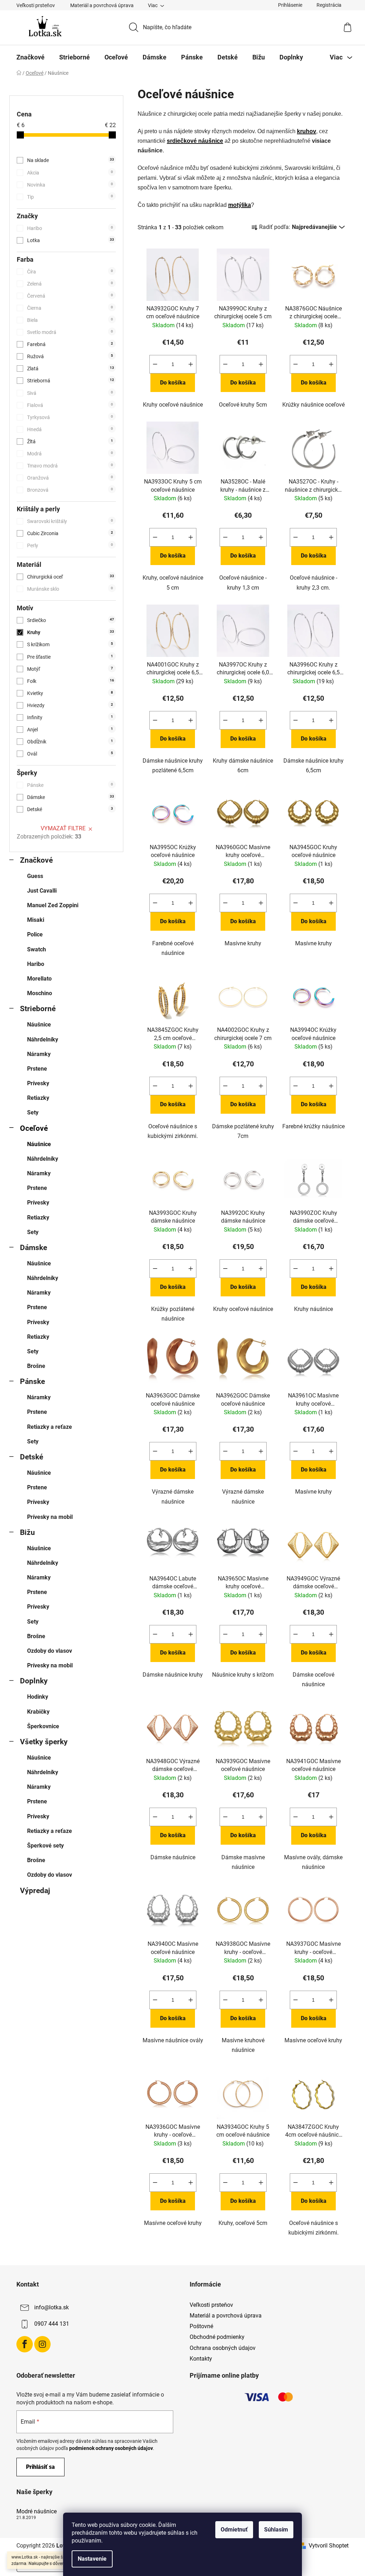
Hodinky (38, 1697)
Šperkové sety (45, 1846)
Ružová (70, 356)
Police (35, 934)
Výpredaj (35, 1891)
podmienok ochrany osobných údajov (111, 2448)
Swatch (37, 949)
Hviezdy (70, 705)
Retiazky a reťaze (50, 1427)
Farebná (70, 344)
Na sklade (71, 160)
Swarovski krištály (70, 521)
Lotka (71, 240)
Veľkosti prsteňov (36, 5)
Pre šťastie (70, 657)
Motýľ (70, 669)
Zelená (70, 284)
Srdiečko (71, 620)
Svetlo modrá (70, 332)
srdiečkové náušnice (195, 141)
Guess (35, 876)
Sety (33, 1112)
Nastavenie (92, 2559)
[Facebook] (25, 2344)
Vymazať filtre (63, 828)
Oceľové (34, 1128)
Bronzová (70, 490)
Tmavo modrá (70, 466)
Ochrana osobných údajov (223, 2348)
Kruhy (71, 632)
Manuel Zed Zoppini (53, 905)
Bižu (27, 1532)
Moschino (40, 993)
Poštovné (201, 2326)
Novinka (70, 185)
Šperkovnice (43, 1726)
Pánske (70, 785)
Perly (70, 545)
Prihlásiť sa (40, 2467)
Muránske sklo (70, 589)
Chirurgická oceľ (71, 577)
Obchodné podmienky (217, 2337)
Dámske (71, 797)
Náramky (39, 1054)
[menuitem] (30, 57)
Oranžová (70, 478)
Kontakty (201, 2359)
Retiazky (38, 1098)
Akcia (70, 173)
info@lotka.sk (52, 2307)
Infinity (70, 717)
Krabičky (38, 1712)
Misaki (36, 920)
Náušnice (39, 1025)
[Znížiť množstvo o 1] (155, 364)
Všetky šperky (44, 1742)
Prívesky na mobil (50, 1517)
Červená (70, 296)
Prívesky (38, 1083)
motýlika (240, 205)
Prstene (37, 1069)
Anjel (70, 730)
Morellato (39, 979)
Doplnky (34, 1681)
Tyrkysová (70, 417)
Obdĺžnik (70, 742)
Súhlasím (276, 2530)
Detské (70, 809)
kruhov (307, 131)
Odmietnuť (234, 2530)
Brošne (36, 1366)
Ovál (70, 754)
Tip (70, 197)
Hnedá (70, 429)
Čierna (70, 308)
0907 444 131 (52, 2324)
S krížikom (70, 644)
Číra (70, 272)
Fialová (70, 405)
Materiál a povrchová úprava (102, 5)
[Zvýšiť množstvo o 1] (191, 364)
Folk (71, 681)
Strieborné (38, 1009)
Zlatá (71, 369)
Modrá (70, 454)
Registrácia (329, 5)
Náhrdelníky (43, 1039)
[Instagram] (42, 2344)
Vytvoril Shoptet (329, 2546)
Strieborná (71, 381)
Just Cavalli (42, 891)
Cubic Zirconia (70, 533)
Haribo (70, 228)
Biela (70, 320)
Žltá (70, 441)
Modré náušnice (37, 2512)
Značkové (36, 860)
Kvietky (70, 693)
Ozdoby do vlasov (50, 1651)
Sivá (70, 393)
